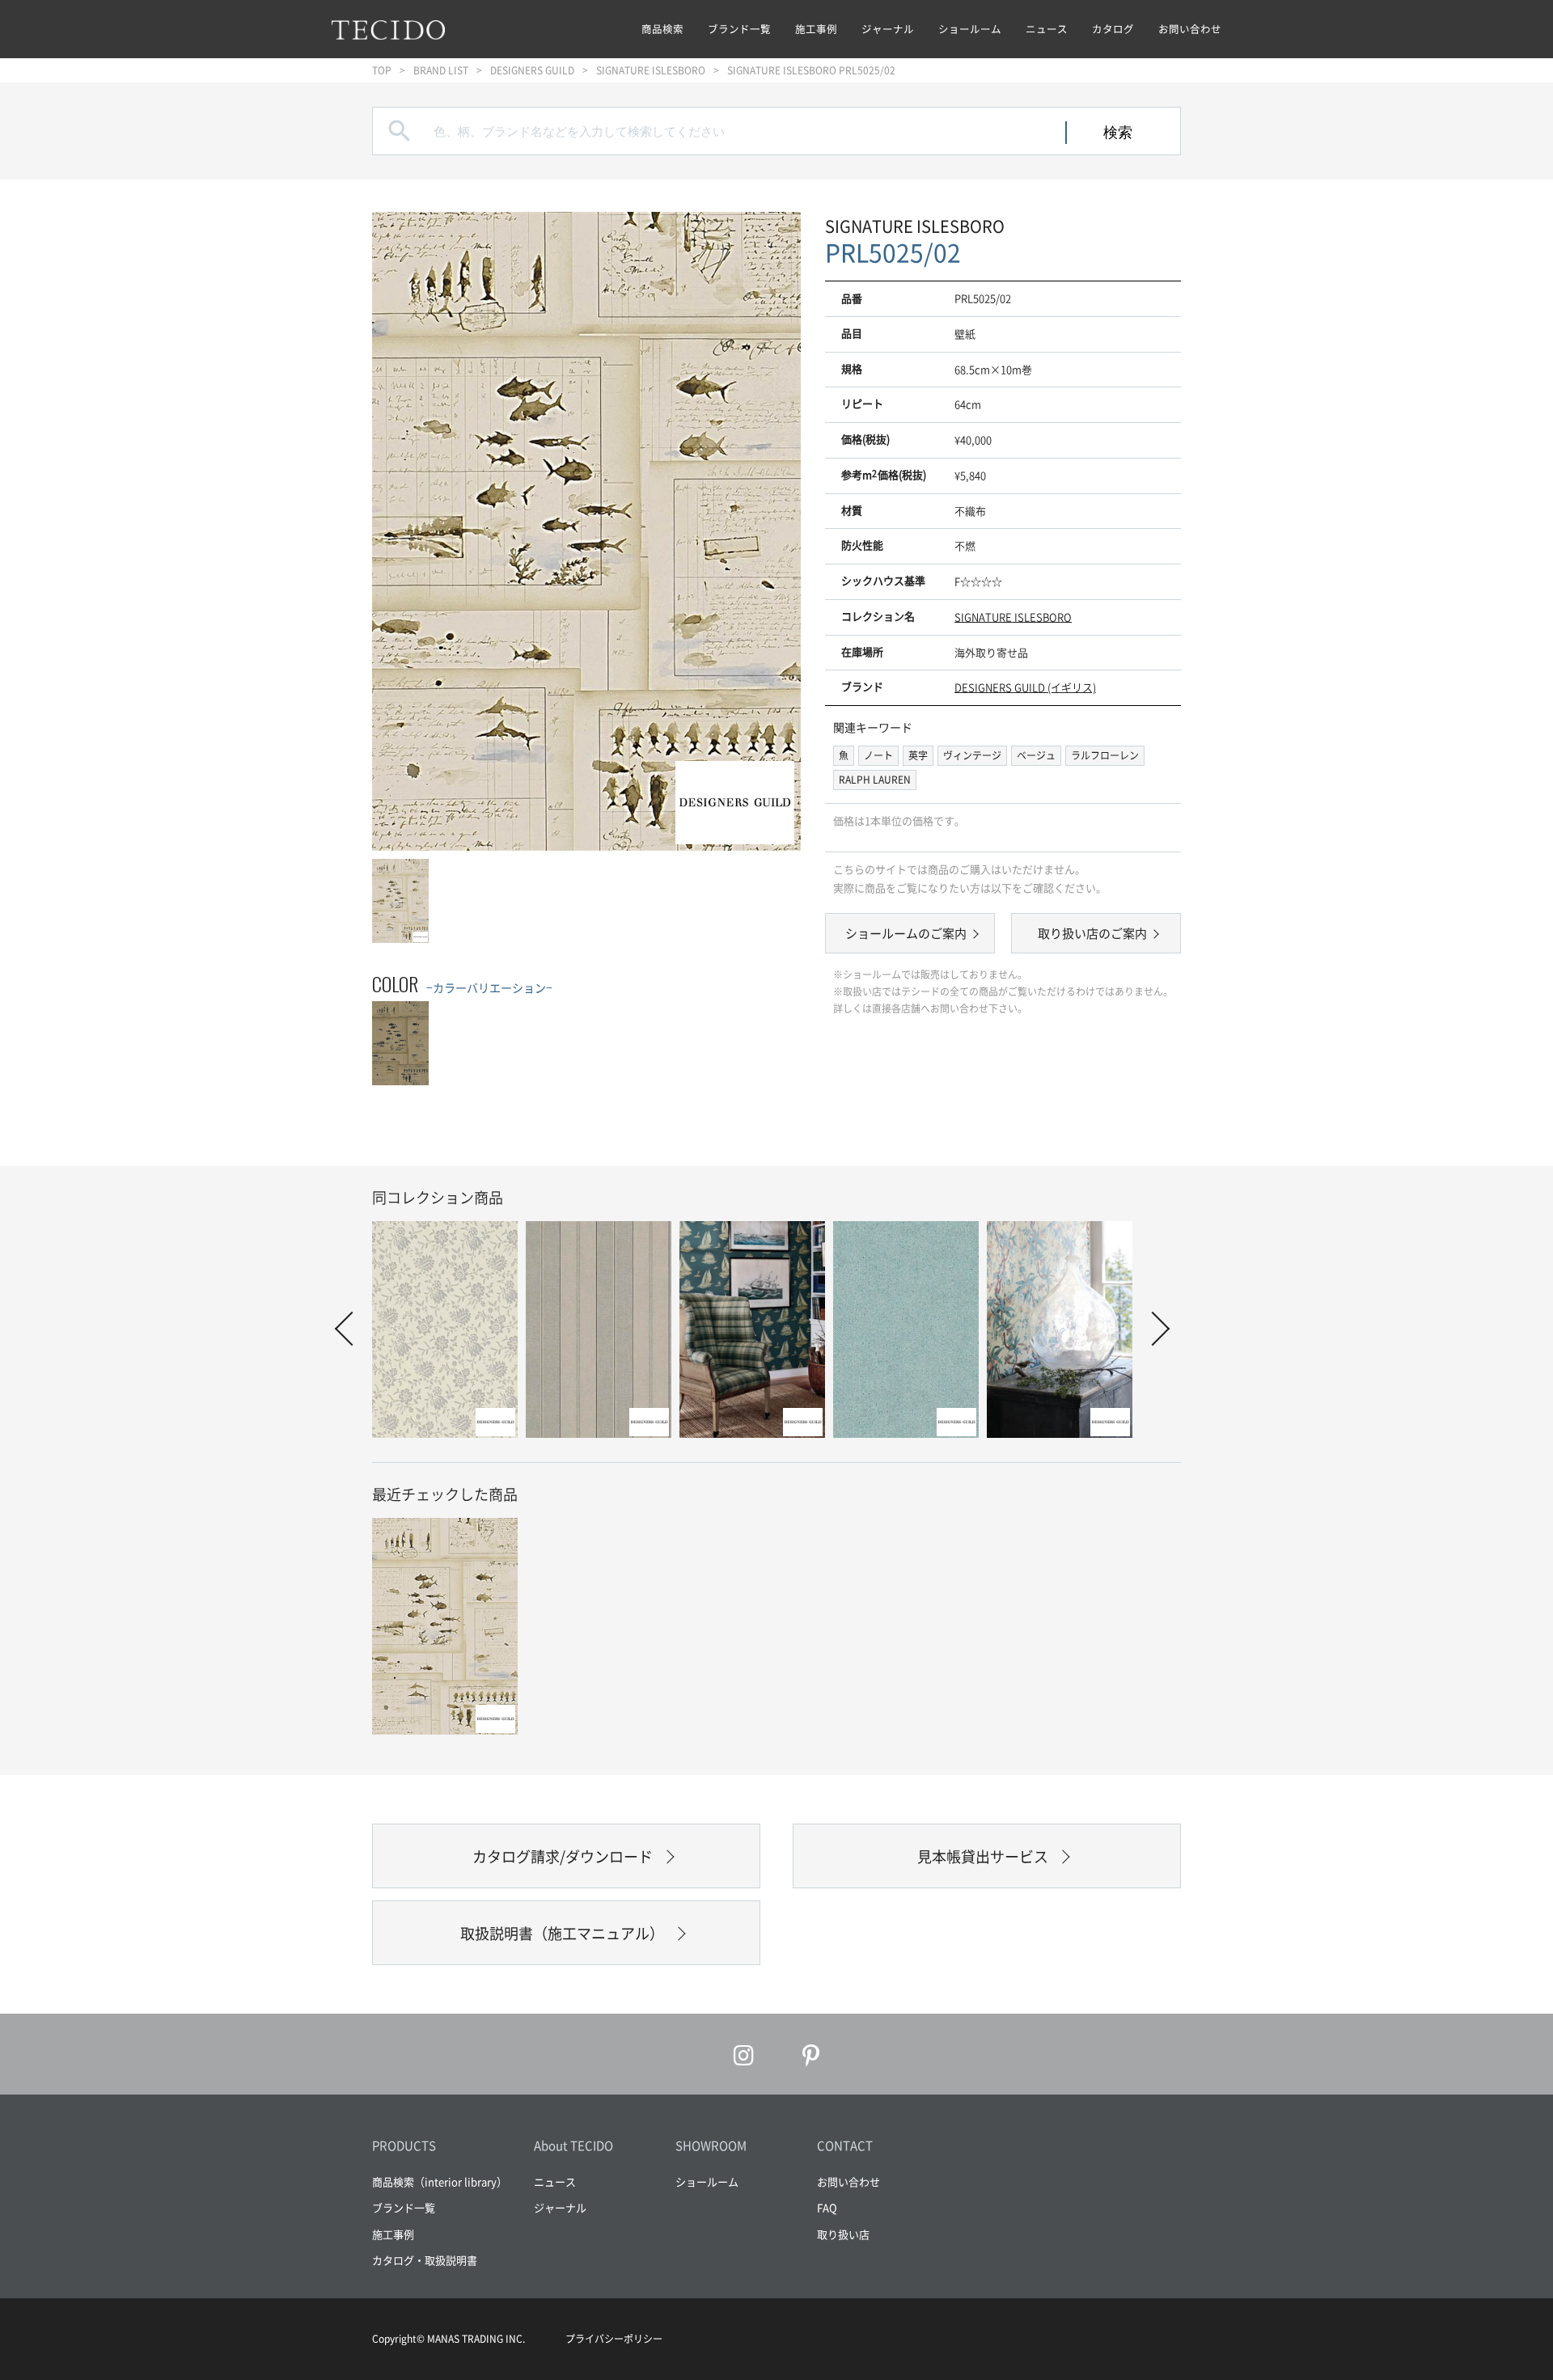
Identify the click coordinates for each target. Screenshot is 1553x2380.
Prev (352, 1329)
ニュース (1047, 29)
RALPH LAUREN (875, 780)
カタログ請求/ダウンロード (563, 1856)
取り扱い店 (843, 2234)
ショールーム (970, 29)
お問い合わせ (1190, 29)
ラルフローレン (1105, 755)
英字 (918, 755)
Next (1153, 1329)
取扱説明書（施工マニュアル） (562, 1933)
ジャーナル (888, 29)
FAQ (827, 2207)
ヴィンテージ (972, 755)
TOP (382, 70)
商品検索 (662, 29)
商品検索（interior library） (440, 2181)
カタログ (1113, 29)
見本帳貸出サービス (983, 1856)
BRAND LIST (441, 70)
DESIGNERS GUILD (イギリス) (1025, 687)
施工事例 (816, 29)
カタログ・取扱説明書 (425, 2260)
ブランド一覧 (739, 29)
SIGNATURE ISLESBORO (651, 70)
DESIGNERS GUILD (532, 70)
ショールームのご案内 (906, 933)
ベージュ (1036, 755)
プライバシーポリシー (614, 2339)
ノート (878, 755)
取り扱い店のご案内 (1092, 933)
